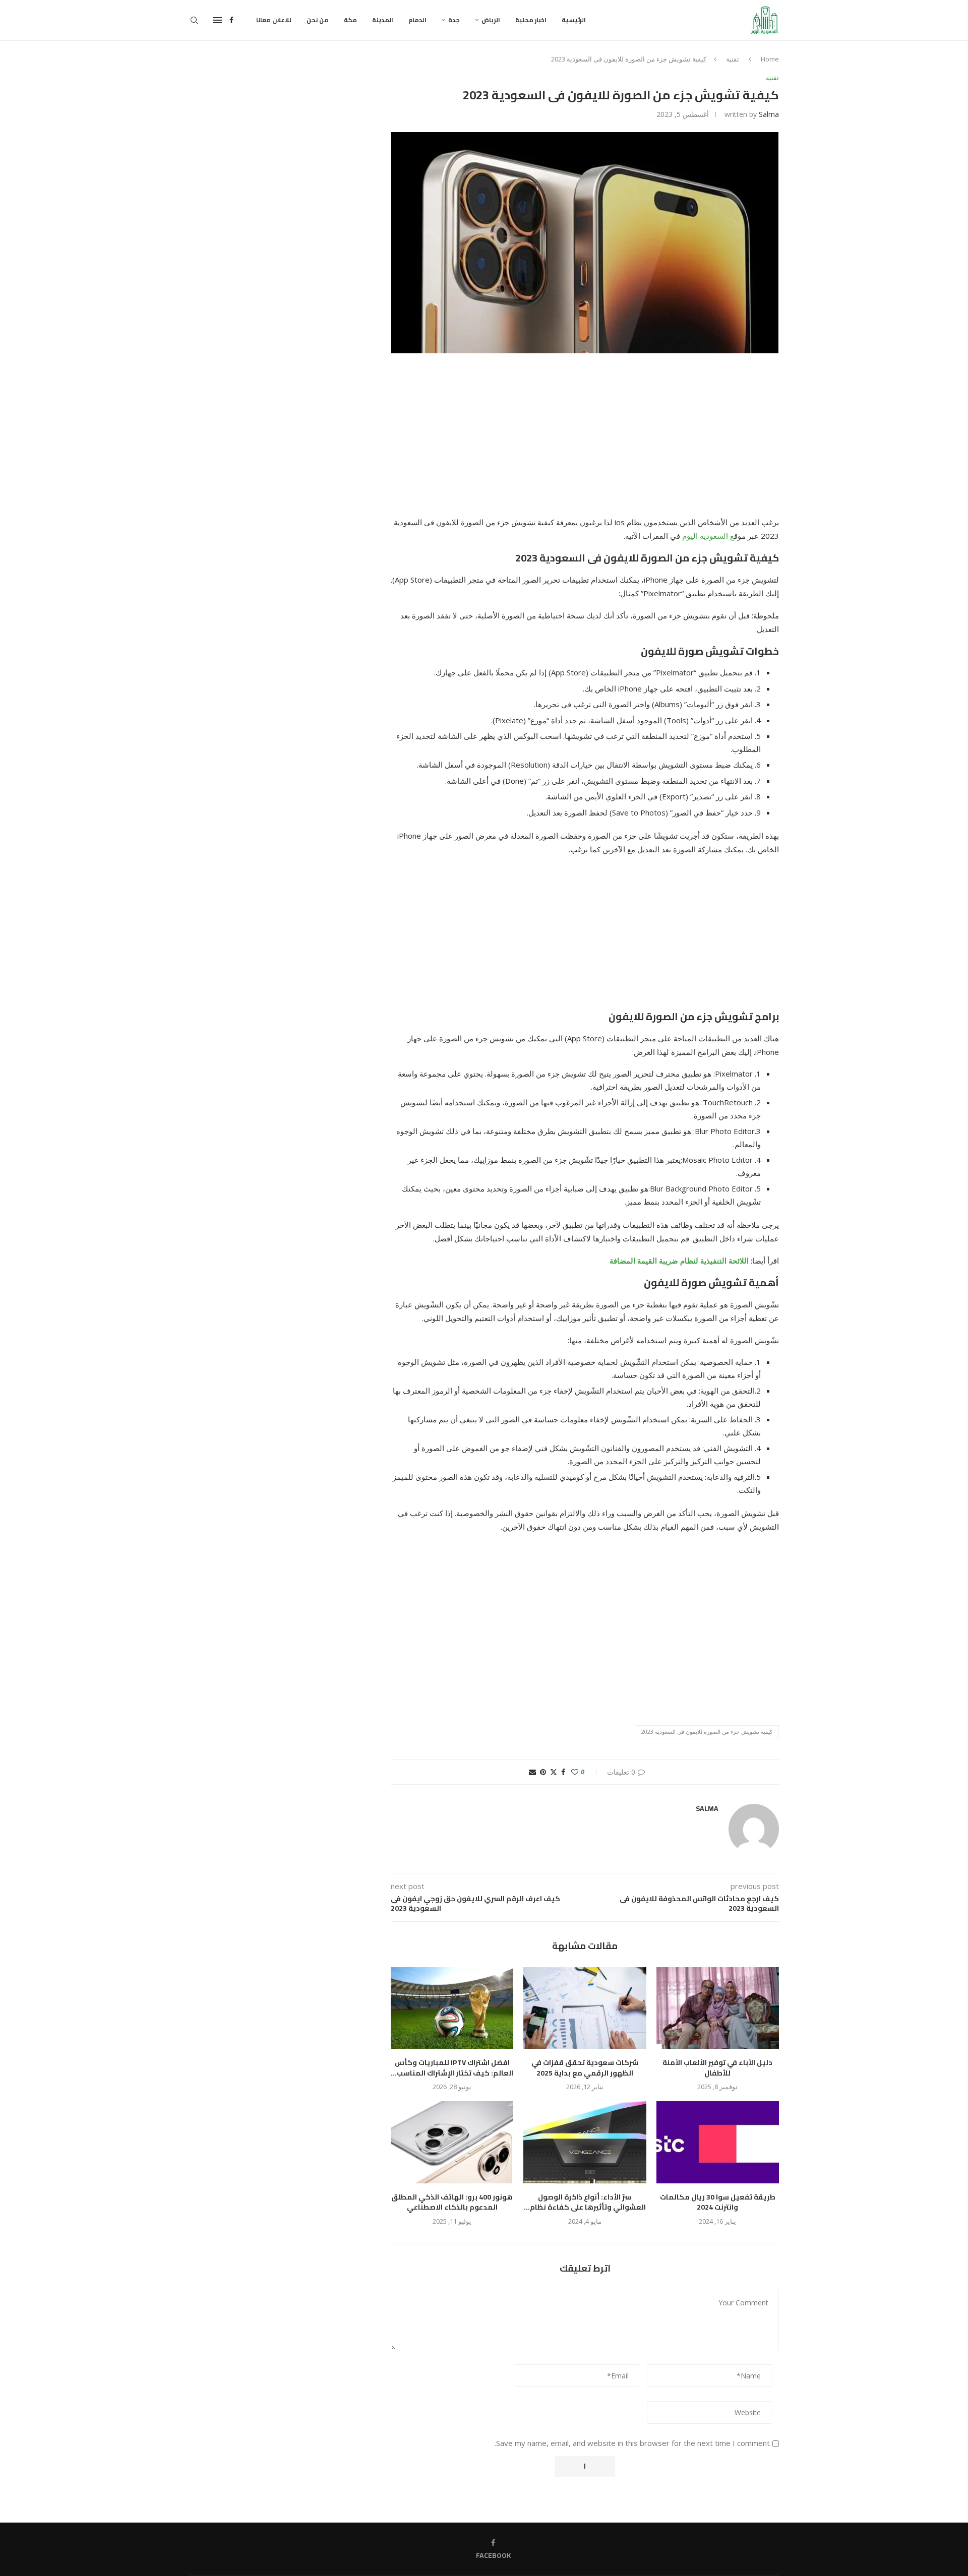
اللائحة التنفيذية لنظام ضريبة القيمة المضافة (679, 1261)
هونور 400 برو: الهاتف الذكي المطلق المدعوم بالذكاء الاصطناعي (452, 2202)
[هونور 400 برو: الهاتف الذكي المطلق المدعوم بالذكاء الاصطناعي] (452, 2142)
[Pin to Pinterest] (543, 1772)
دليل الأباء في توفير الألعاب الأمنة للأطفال (717, 2068)
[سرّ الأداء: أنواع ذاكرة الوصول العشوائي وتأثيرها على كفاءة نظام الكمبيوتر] (585, 2142)
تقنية (733, 59)
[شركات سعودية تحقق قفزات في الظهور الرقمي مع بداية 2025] (585, 2008)
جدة (454, 20)
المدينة (383, 20)
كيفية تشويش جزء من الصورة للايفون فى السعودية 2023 (707, 1732)
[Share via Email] (532, 1772)
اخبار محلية (531, 20)
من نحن (318, 20)
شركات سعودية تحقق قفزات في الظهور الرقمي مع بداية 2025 (585, 2068)
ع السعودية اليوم (708, 536)
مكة (350, 20)
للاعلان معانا (274, 20)
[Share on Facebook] (563, 1772)
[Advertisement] (585, 441)
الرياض (491, 20)
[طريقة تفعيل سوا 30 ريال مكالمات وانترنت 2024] (718, 2142)
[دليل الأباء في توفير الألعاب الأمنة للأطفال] (718, 2008)
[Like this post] (575, 1772)
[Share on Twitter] (554, 1772)
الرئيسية (574, 20)
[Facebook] (231, 20)
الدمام (417, 20)
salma (769, 114)
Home (770, 59)
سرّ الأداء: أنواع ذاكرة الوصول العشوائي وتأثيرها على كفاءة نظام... (585, 2202)
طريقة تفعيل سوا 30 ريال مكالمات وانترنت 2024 (718, 2202)
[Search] (194, 20)
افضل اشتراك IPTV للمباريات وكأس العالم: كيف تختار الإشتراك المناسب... (452, 2068)
